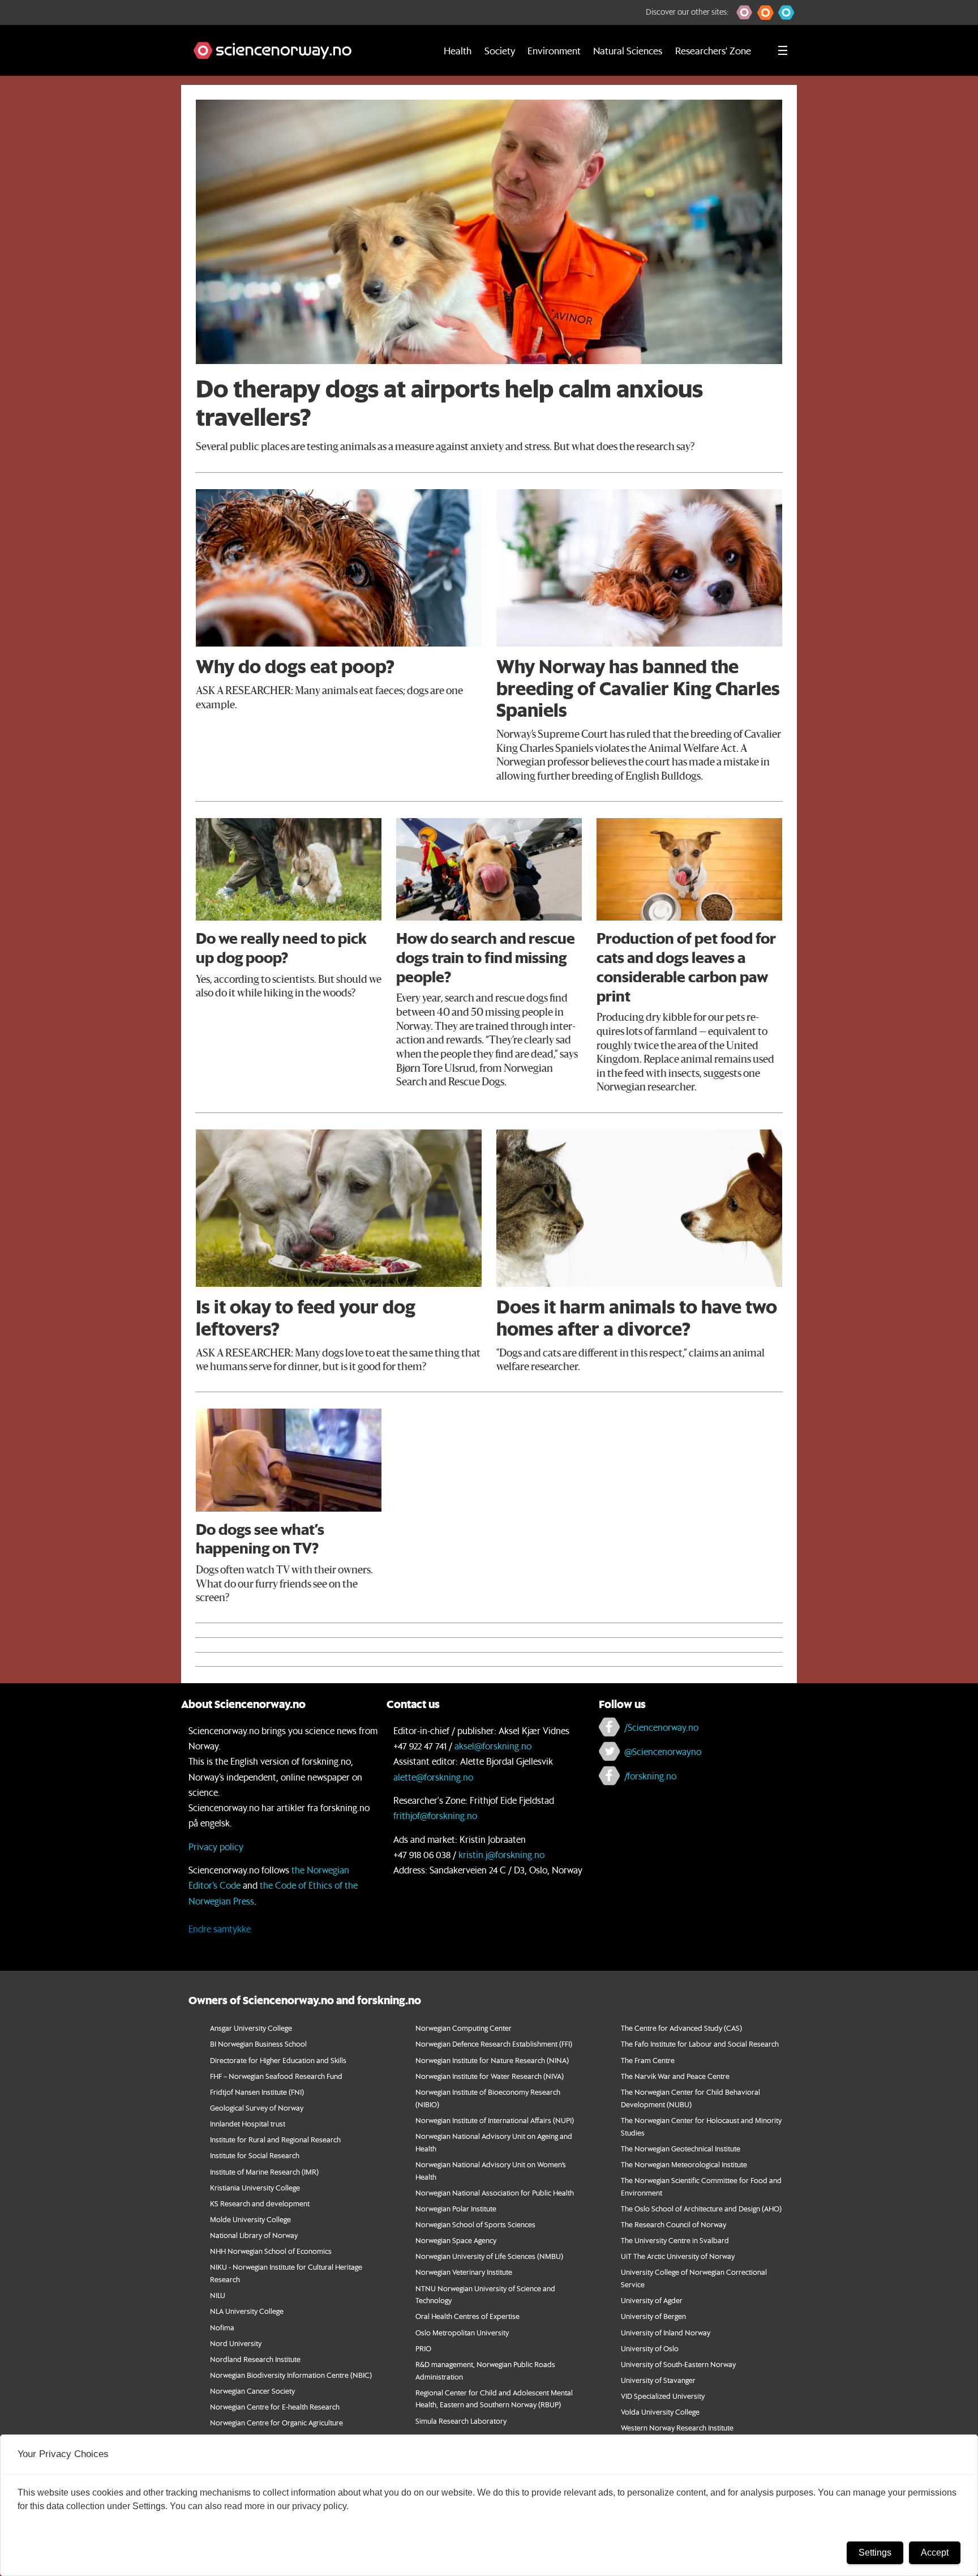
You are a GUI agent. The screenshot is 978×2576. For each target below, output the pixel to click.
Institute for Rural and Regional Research (275, 2139)
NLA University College (247, 2311)
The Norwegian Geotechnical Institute (681, 2148)
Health (458, 50)
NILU (218, 2295)
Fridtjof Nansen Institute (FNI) (257, 2092)
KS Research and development (260, 2203)
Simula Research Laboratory (461, 2421)
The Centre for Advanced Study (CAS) (681, 2028)
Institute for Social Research (255, 2155)
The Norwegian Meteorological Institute (684, 2164)
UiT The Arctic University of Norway (678, 2256)
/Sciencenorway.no (661, 1727)
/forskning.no (650, 1776)
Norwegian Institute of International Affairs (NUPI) (495, 2120)
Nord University (236, 2343)
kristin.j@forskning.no (501, 1854)
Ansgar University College (251, 2028)
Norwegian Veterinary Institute (464, 2272)
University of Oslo (650, 2348)
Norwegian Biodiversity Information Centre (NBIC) (291, 2375)
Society (500, 50)
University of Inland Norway (666, 2332)
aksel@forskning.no (493, 1746)
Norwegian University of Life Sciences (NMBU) (489, 2256)
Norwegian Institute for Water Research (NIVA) (490, 2076)
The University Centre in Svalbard (675, 2240)
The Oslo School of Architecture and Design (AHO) (701, 2208)
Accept (935, 2553)
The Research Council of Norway (674, 2224)
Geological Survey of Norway (257, 2108)
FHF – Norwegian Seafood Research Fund (276, 2076)
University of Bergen (653, 2316)
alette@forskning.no (433, 1777)
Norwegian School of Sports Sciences (475, 2224)
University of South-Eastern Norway (678, 2364)
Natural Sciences (628, 50)
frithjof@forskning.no (435, 1815)
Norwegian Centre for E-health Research (275, 2406)
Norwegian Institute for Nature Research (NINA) (492, 2060)
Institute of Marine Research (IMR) (264, 2171)
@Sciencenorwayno (663, 1751)
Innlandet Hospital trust (248, 2123)
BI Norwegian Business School (258, 2044)
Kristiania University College (255, 2187)
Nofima (222, 2327)
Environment (554, 50)
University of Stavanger (658, 2380)
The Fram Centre (648, 2060)
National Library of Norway (254, 2235)
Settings (875, 2553)
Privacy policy (216, 1847)
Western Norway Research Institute (677, 2427)
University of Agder (652, 2300)
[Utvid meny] (783, 50)
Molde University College (250, 2219)
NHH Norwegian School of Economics (271, 2251)
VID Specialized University (663, 2396)
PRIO (423, 2348)
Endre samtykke (220, 1929)
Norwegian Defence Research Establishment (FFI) (494, 2044)
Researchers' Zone (713, 50)
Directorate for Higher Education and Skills (278, 2060)
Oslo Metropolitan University (462, 2332)
